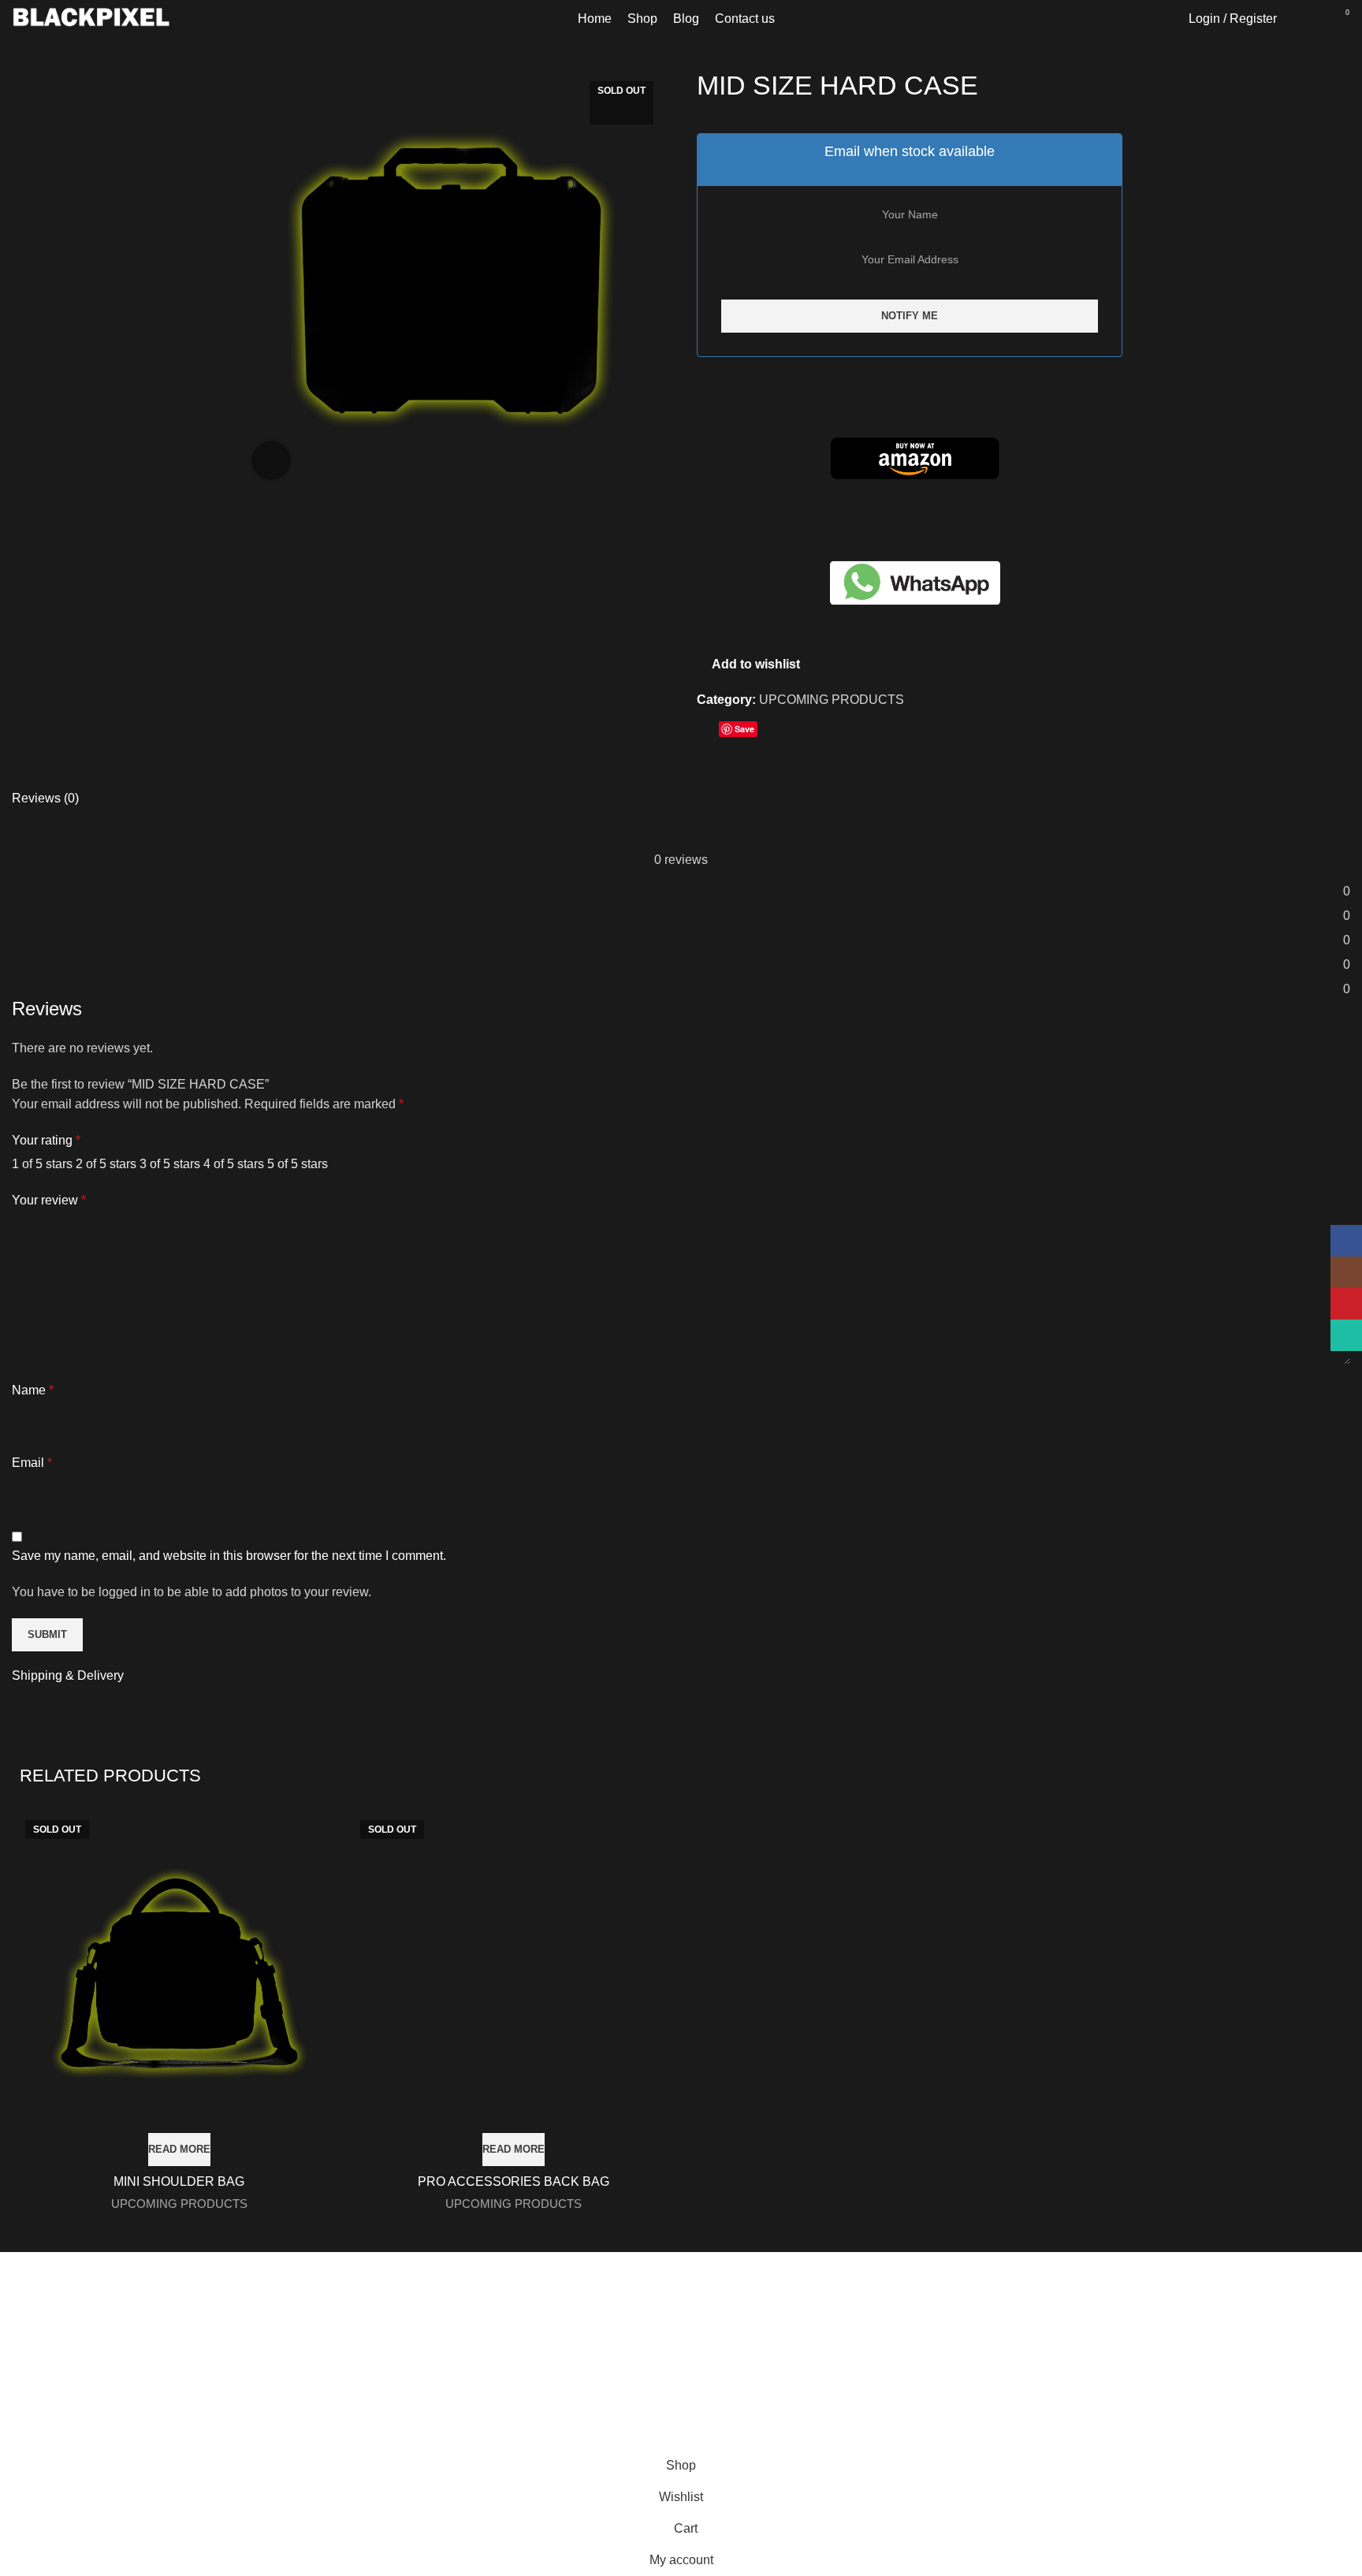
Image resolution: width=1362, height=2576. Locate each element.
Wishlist (1055, 2445)
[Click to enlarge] (271, 460)
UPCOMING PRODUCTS (832, 700)
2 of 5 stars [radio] (106, 1164)
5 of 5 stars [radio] (298, 1164)
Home (1050, 2386)
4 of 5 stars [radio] (234, 1164)
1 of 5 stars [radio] (42, 1164)
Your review (49, 1200)
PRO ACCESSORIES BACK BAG (514, 2181)
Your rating (46, 1140)
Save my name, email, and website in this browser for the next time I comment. (229, 1556)
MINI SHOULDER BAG (179, 2181)
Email (32, 1463)
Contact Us (724, 2449)
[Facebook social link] (710, 732)
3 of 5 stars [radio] (170, 1164)
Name (33, 1390)
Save (744, 729)
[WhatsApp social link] (767, 732)
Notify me (910, 316)
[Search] (1297, 19)
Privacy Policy (733, 2420)
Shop (1048, 2416)
